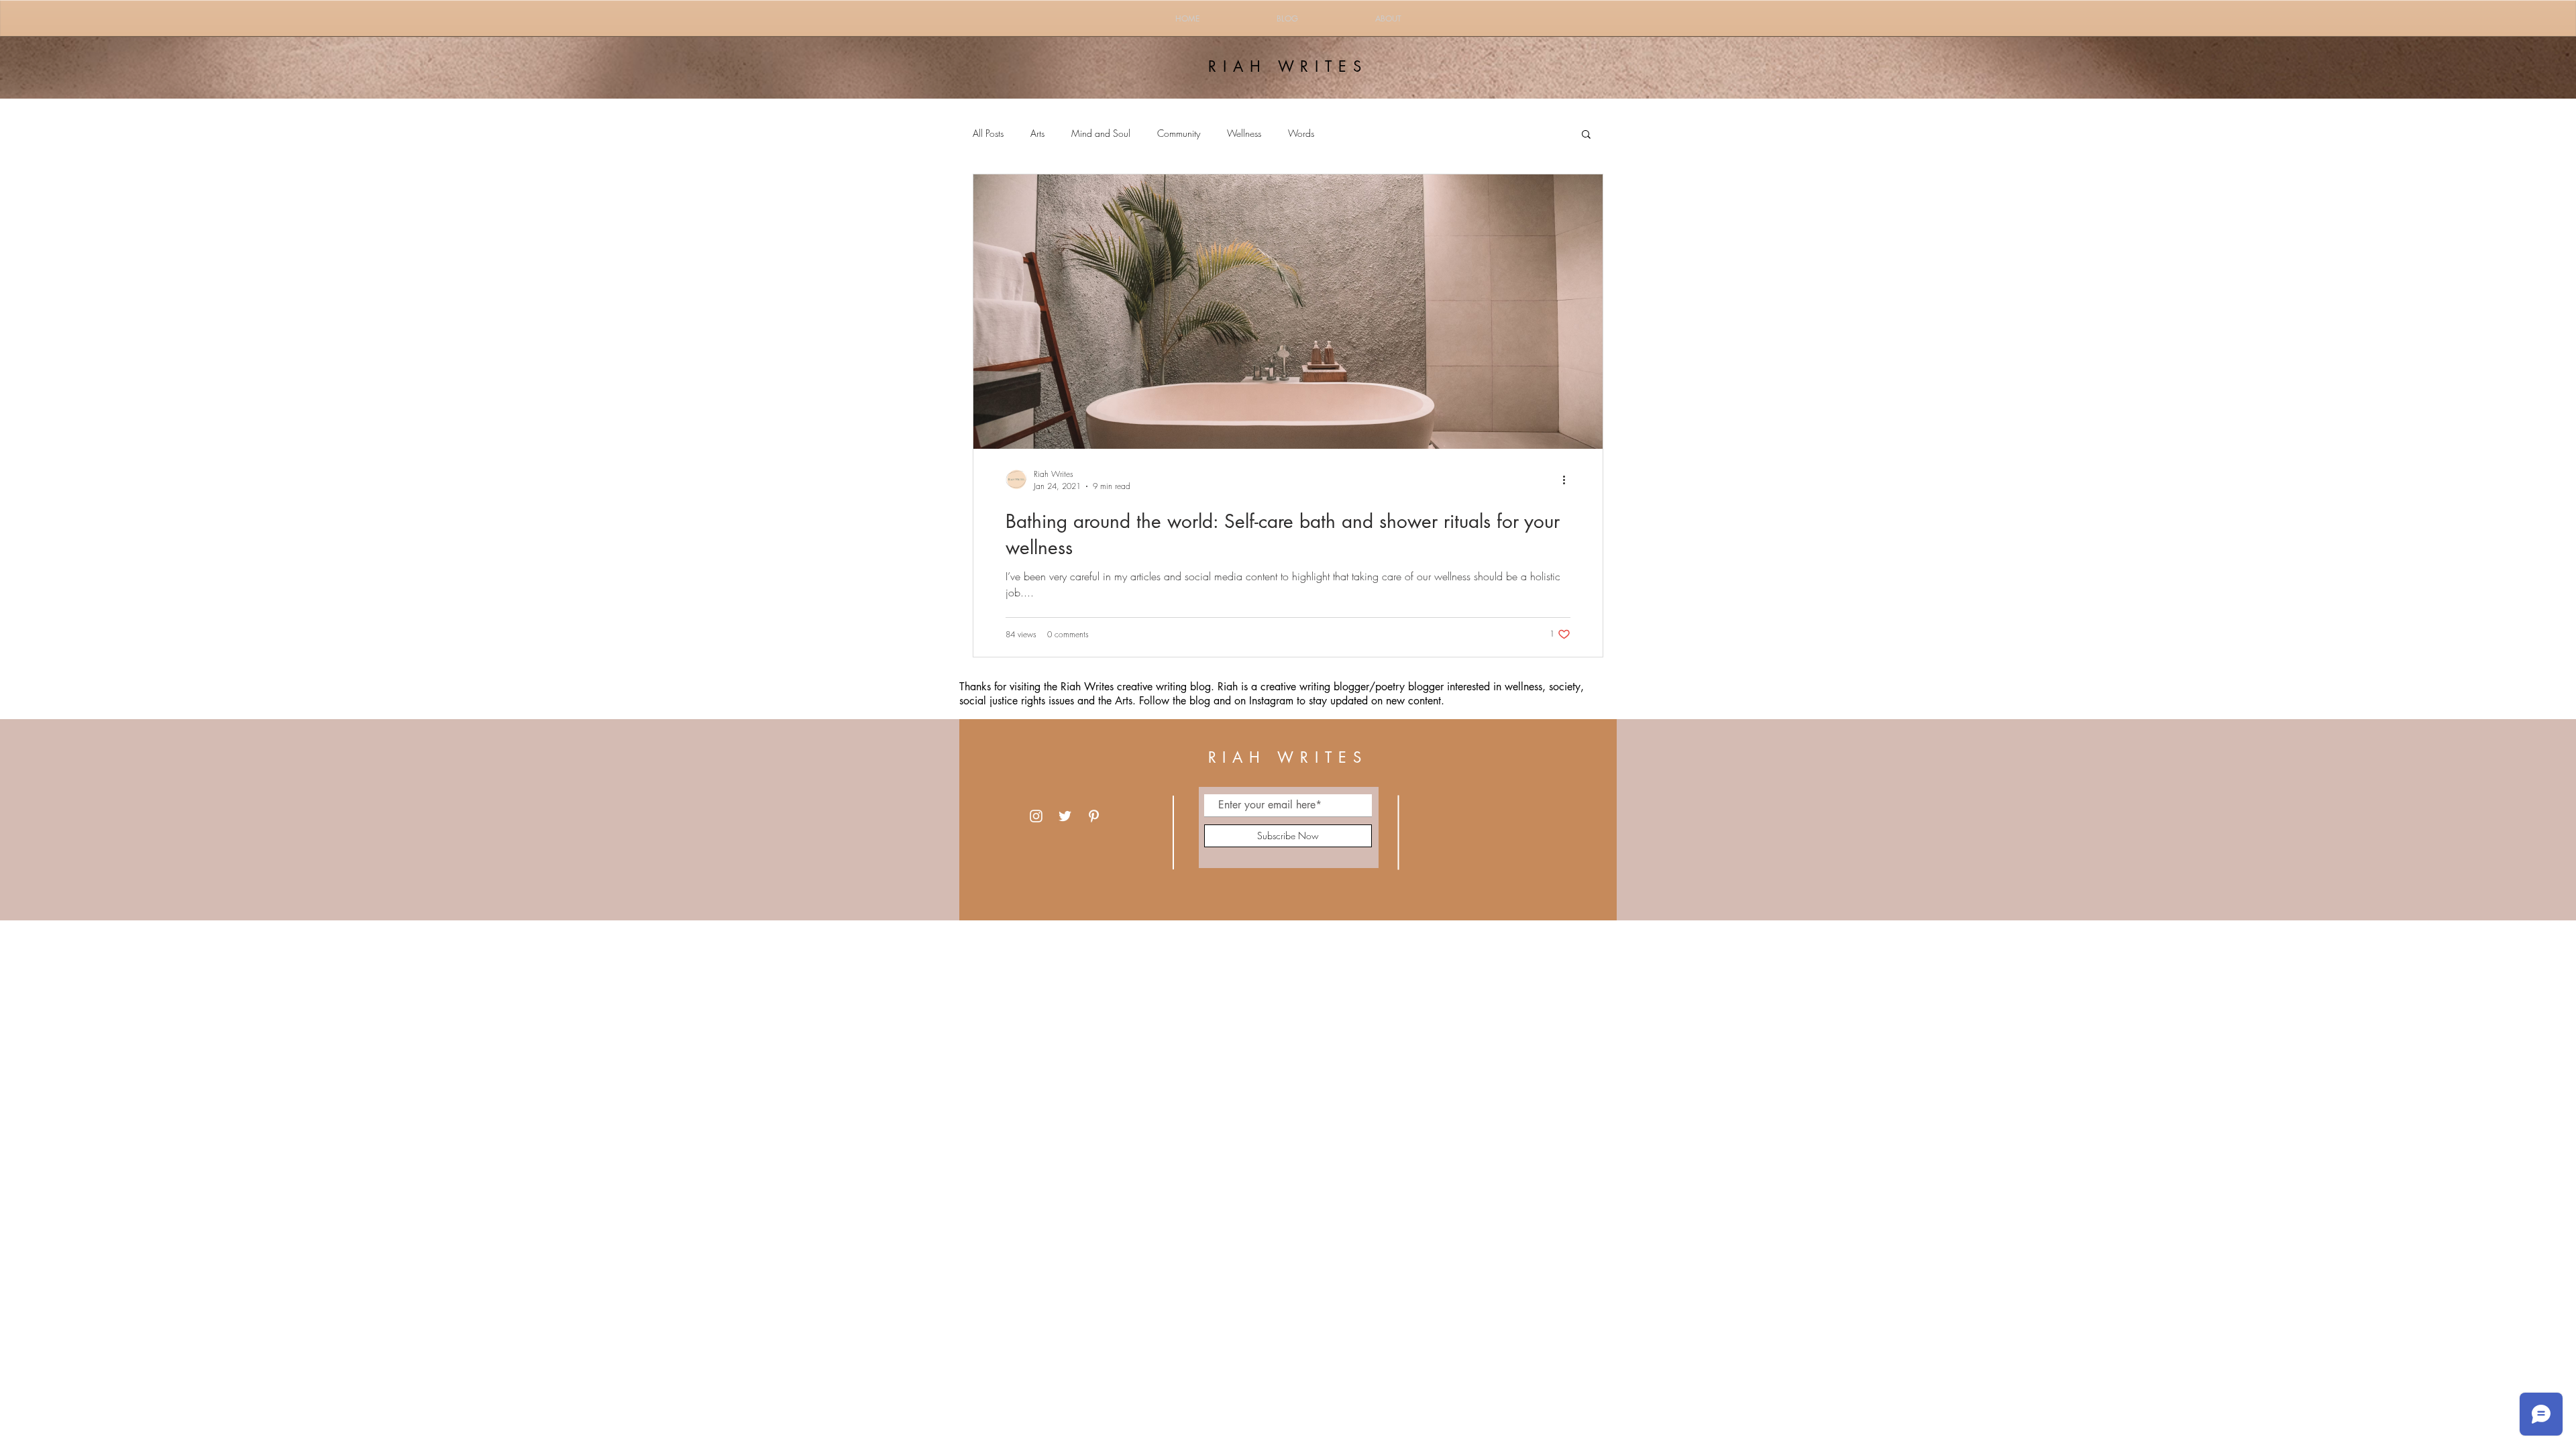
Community (1179, 133)
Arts (1037, 133)
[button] (1586, 135)
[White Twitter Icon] (1065, 816)
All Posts (988, 133)
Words (1301, 133)
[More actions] (1568, 480)
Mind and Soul (1101, 133)
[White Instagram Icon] (1036, 816)
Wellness (1244, 133)
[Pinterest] (1094, 816)
